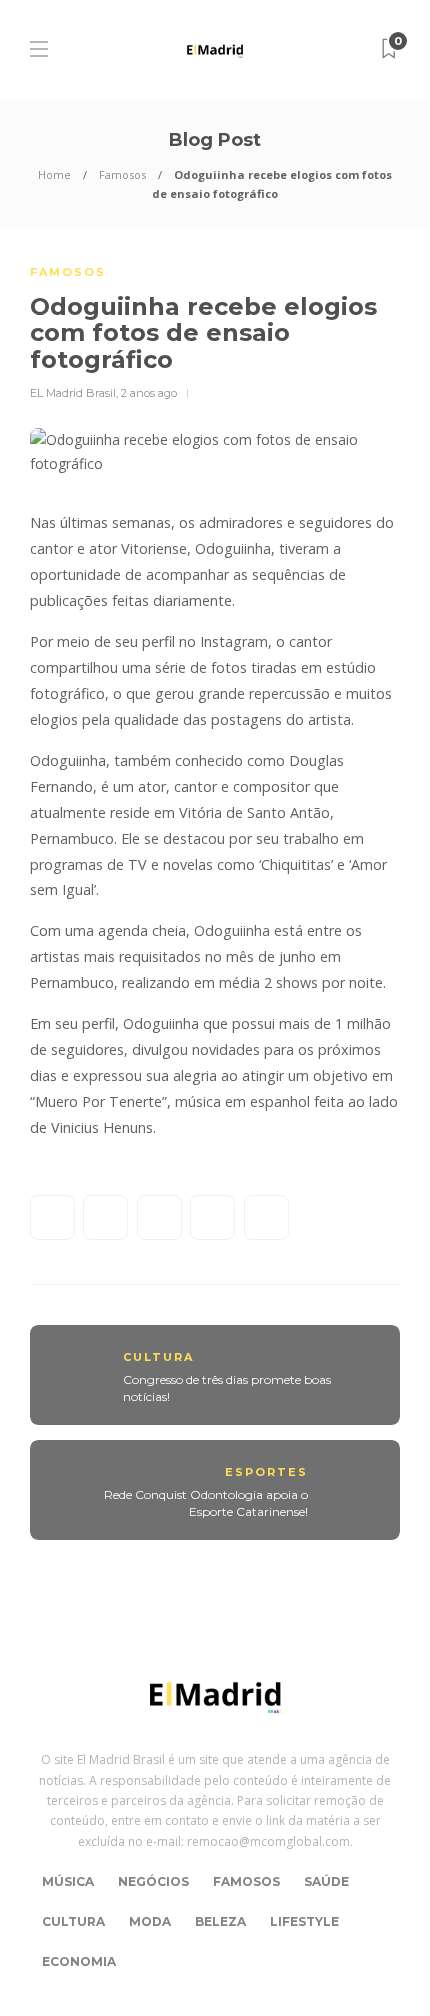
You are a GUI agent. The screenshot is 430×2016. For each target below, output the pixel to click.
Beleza (220, 1921)
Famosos (122, 174)
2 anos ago (149, 393)
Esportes (266, 1472)
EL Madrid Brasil (73, 393)
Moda (150, 1921)
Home (54, 174)
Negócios (153, 1881)
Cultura (158, 1357)
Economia (79, 1961)
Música (68, 1881)
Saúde (326, 1881)
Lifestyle (304, 1921)
